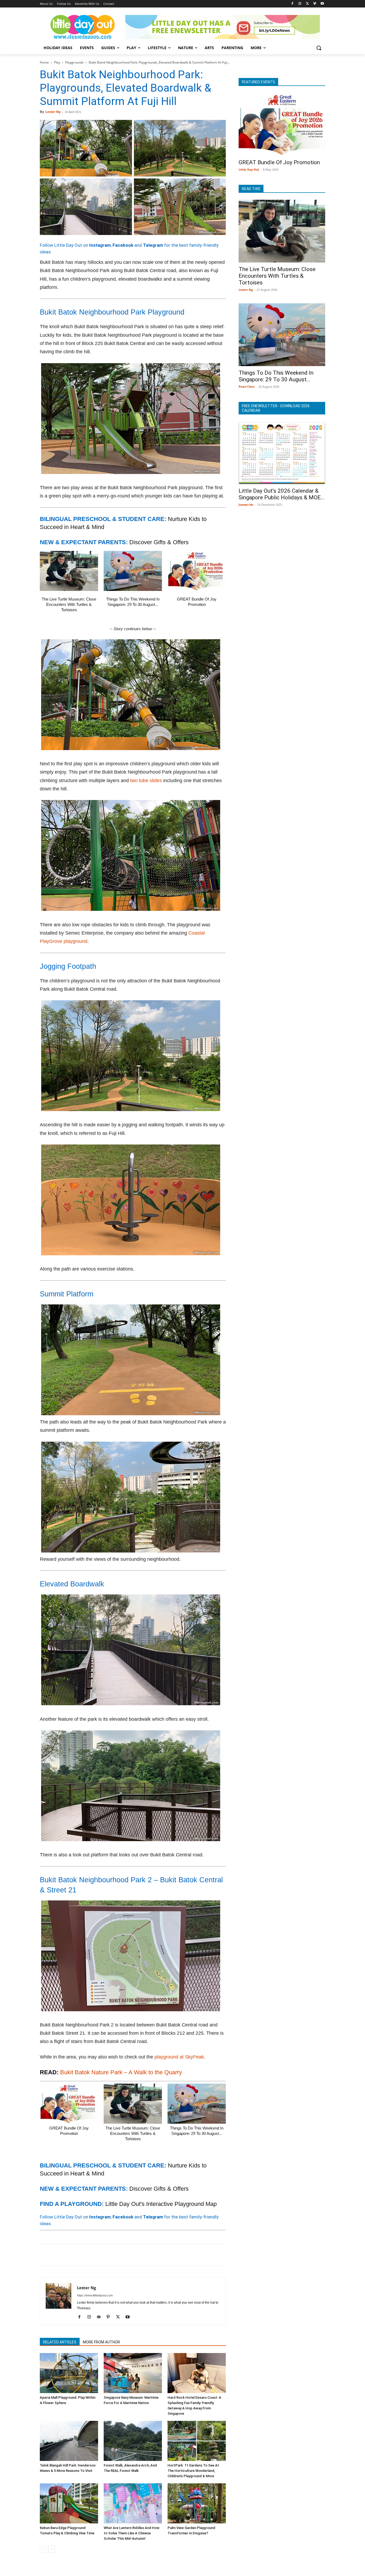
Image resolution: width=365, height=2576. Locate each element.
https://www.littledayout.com (95, 2295)
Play (57, 62)
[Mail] (101, 2317)
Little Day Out (249, 169)
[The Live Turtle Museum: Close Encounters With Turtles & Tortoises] (69, 571)
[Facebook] (292, 4)
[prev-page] (43, 2549)
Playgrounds (74, 62)
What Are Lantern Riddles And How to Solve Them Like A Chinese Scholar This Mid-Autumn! (132, 2533)
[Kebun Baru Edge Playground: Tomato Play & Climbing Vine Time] (69, 2503)
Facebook (123, 245)
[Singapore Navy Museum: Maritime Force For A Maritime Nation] (133, 2373)
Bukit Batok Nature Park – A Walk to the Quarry (121, 2072)
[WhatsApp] (82, 2255)
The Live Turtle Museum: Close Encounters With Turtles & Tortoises (69, 604)
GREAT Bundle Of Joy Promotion (279, 162)
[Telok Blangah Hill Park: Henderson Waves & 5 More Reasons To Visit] (69, 2441)
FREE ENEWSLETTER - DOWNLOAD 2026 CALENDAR (276, 408)
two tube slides (146, 781)
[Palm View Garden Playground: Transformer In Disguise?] (197, 2503)
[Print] (107, 2255)
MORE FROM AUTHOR (101, 2342)
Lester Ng (53, 112)
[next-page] (52, 2549)
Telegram (153, 245)
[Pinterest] (70, 2255)
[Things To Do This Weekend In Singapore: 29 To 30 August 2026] (133, 571)
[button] (319, 48)
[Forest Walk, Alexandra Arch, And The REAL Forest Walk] (133, 2441)
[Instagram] (300, 4)
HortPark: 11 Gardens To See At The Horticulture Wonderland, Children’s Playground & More (193, 2471)
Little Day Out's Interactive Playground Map (161, 2204)
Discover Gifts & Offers (159, 542)
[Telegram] (119, 2255)
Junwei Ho (246, 505)
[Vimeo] (315, 4)
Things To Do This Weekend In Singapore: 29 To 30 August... (276, 376)
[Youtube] (322, 4)
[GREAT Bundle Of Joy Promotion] (197, 571)
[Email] (94, 2255)
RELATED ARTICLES (60, 2342)
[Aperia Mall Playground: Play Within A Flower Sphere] (69, 2373)
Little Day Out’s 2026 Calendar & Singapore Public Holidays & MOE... (282, 494)
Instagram (100, 245)
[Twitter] (307, 4)
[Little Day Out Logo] (83, 27)
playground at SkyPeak (179, 2057)
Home (44, 62)
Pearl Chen (247, 387)
